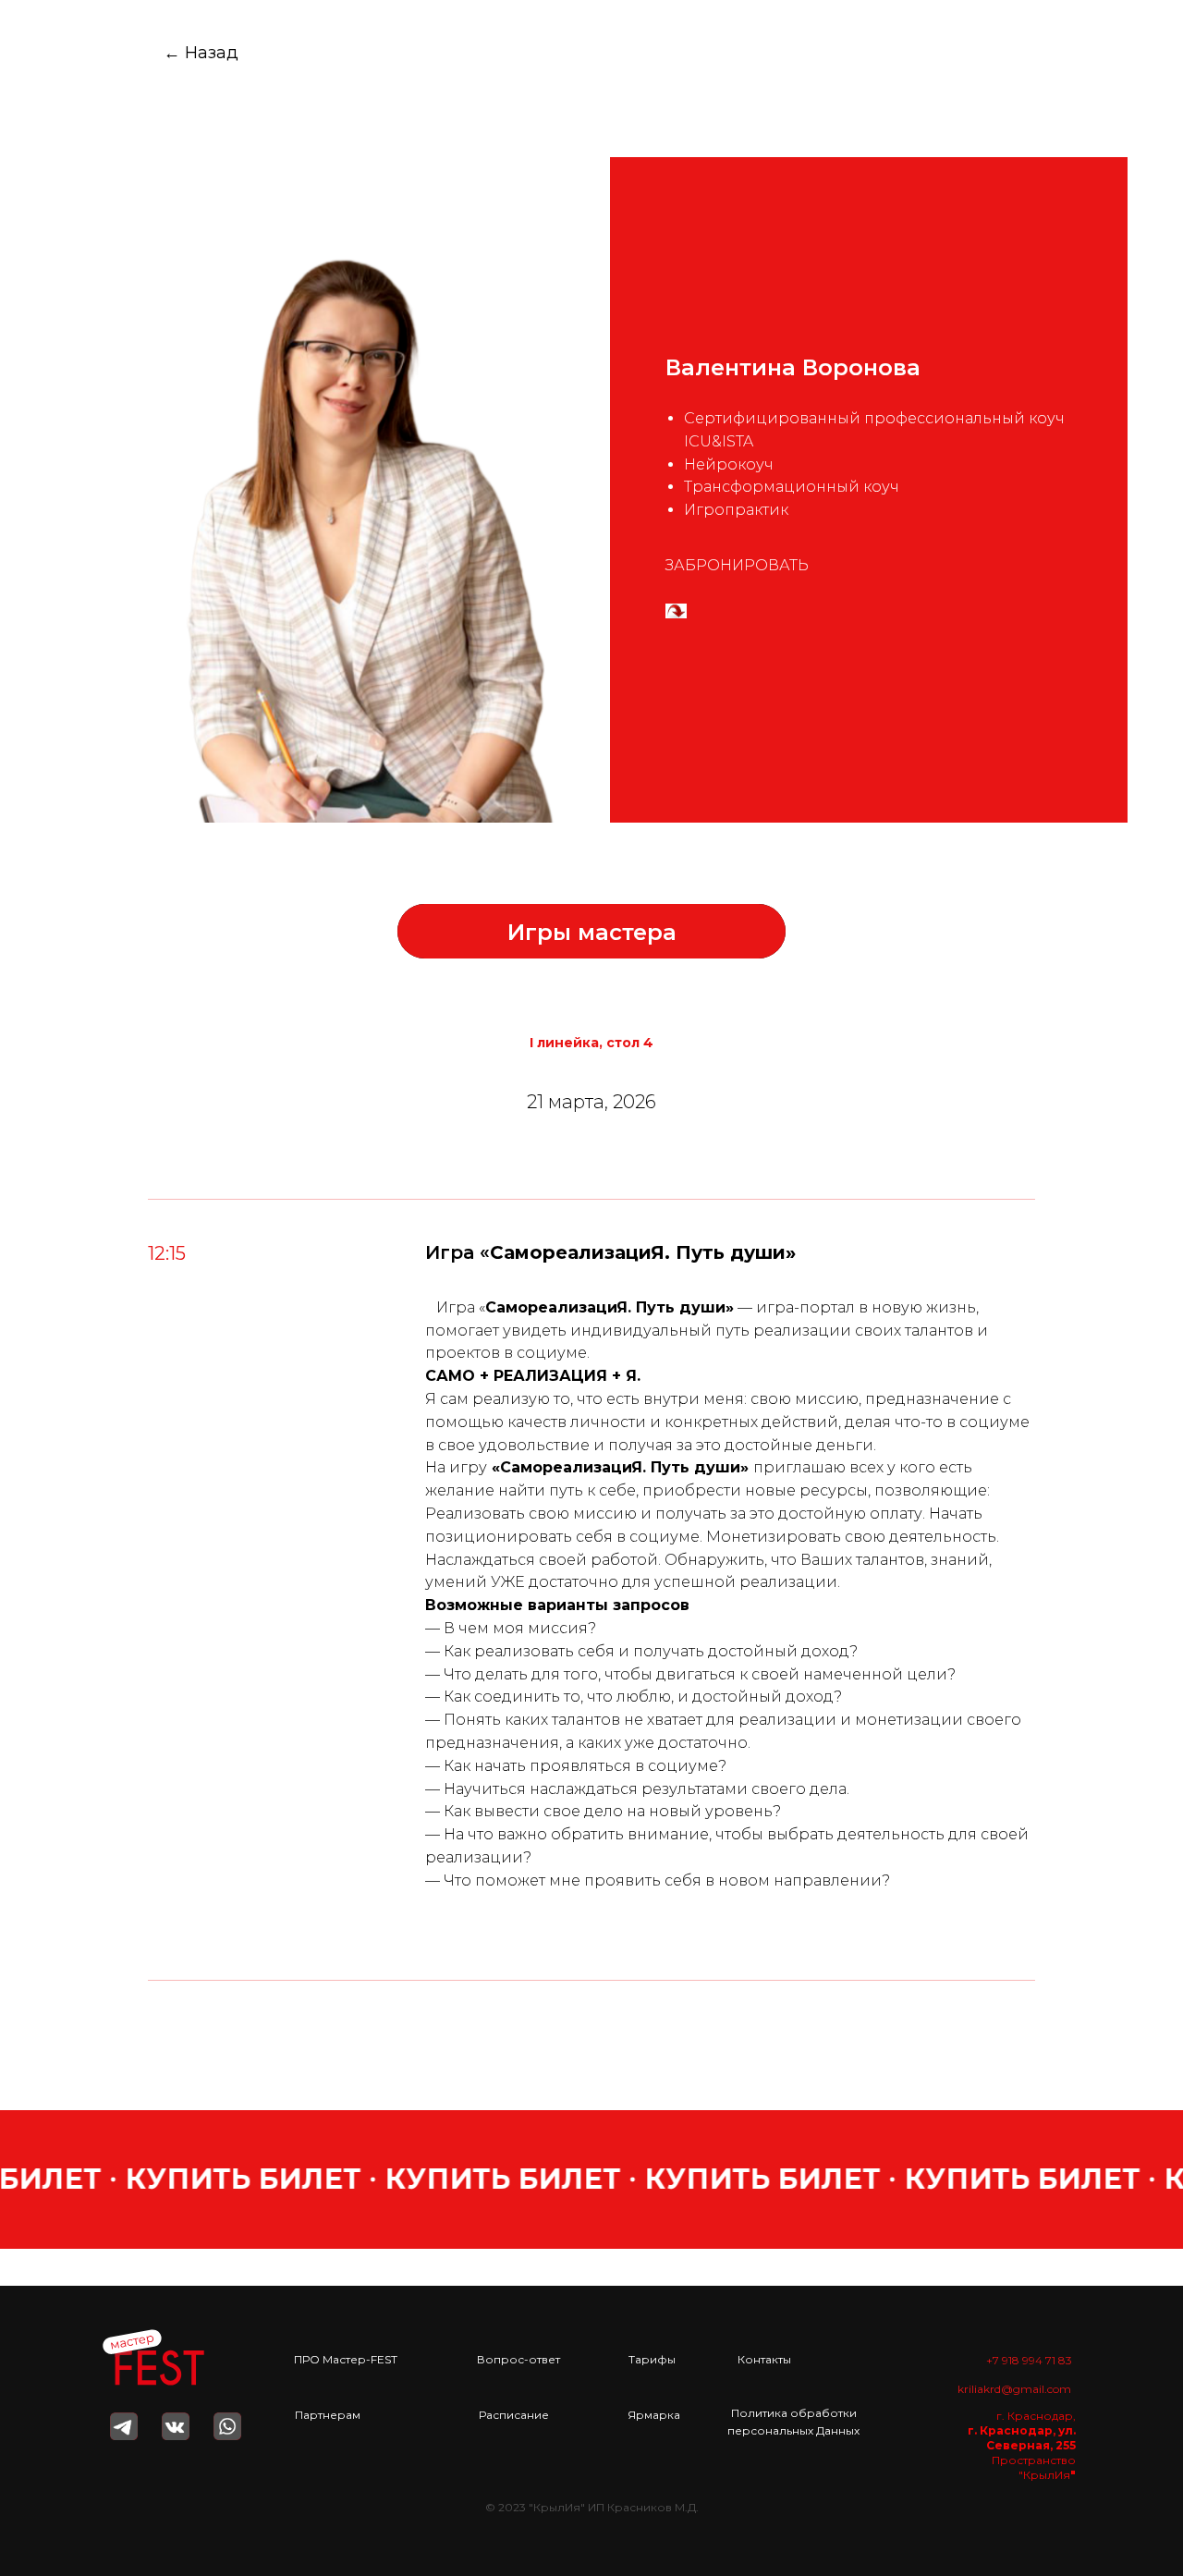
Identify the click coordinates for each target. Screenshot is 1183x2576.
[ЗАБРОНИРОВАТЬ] (676, 611)
